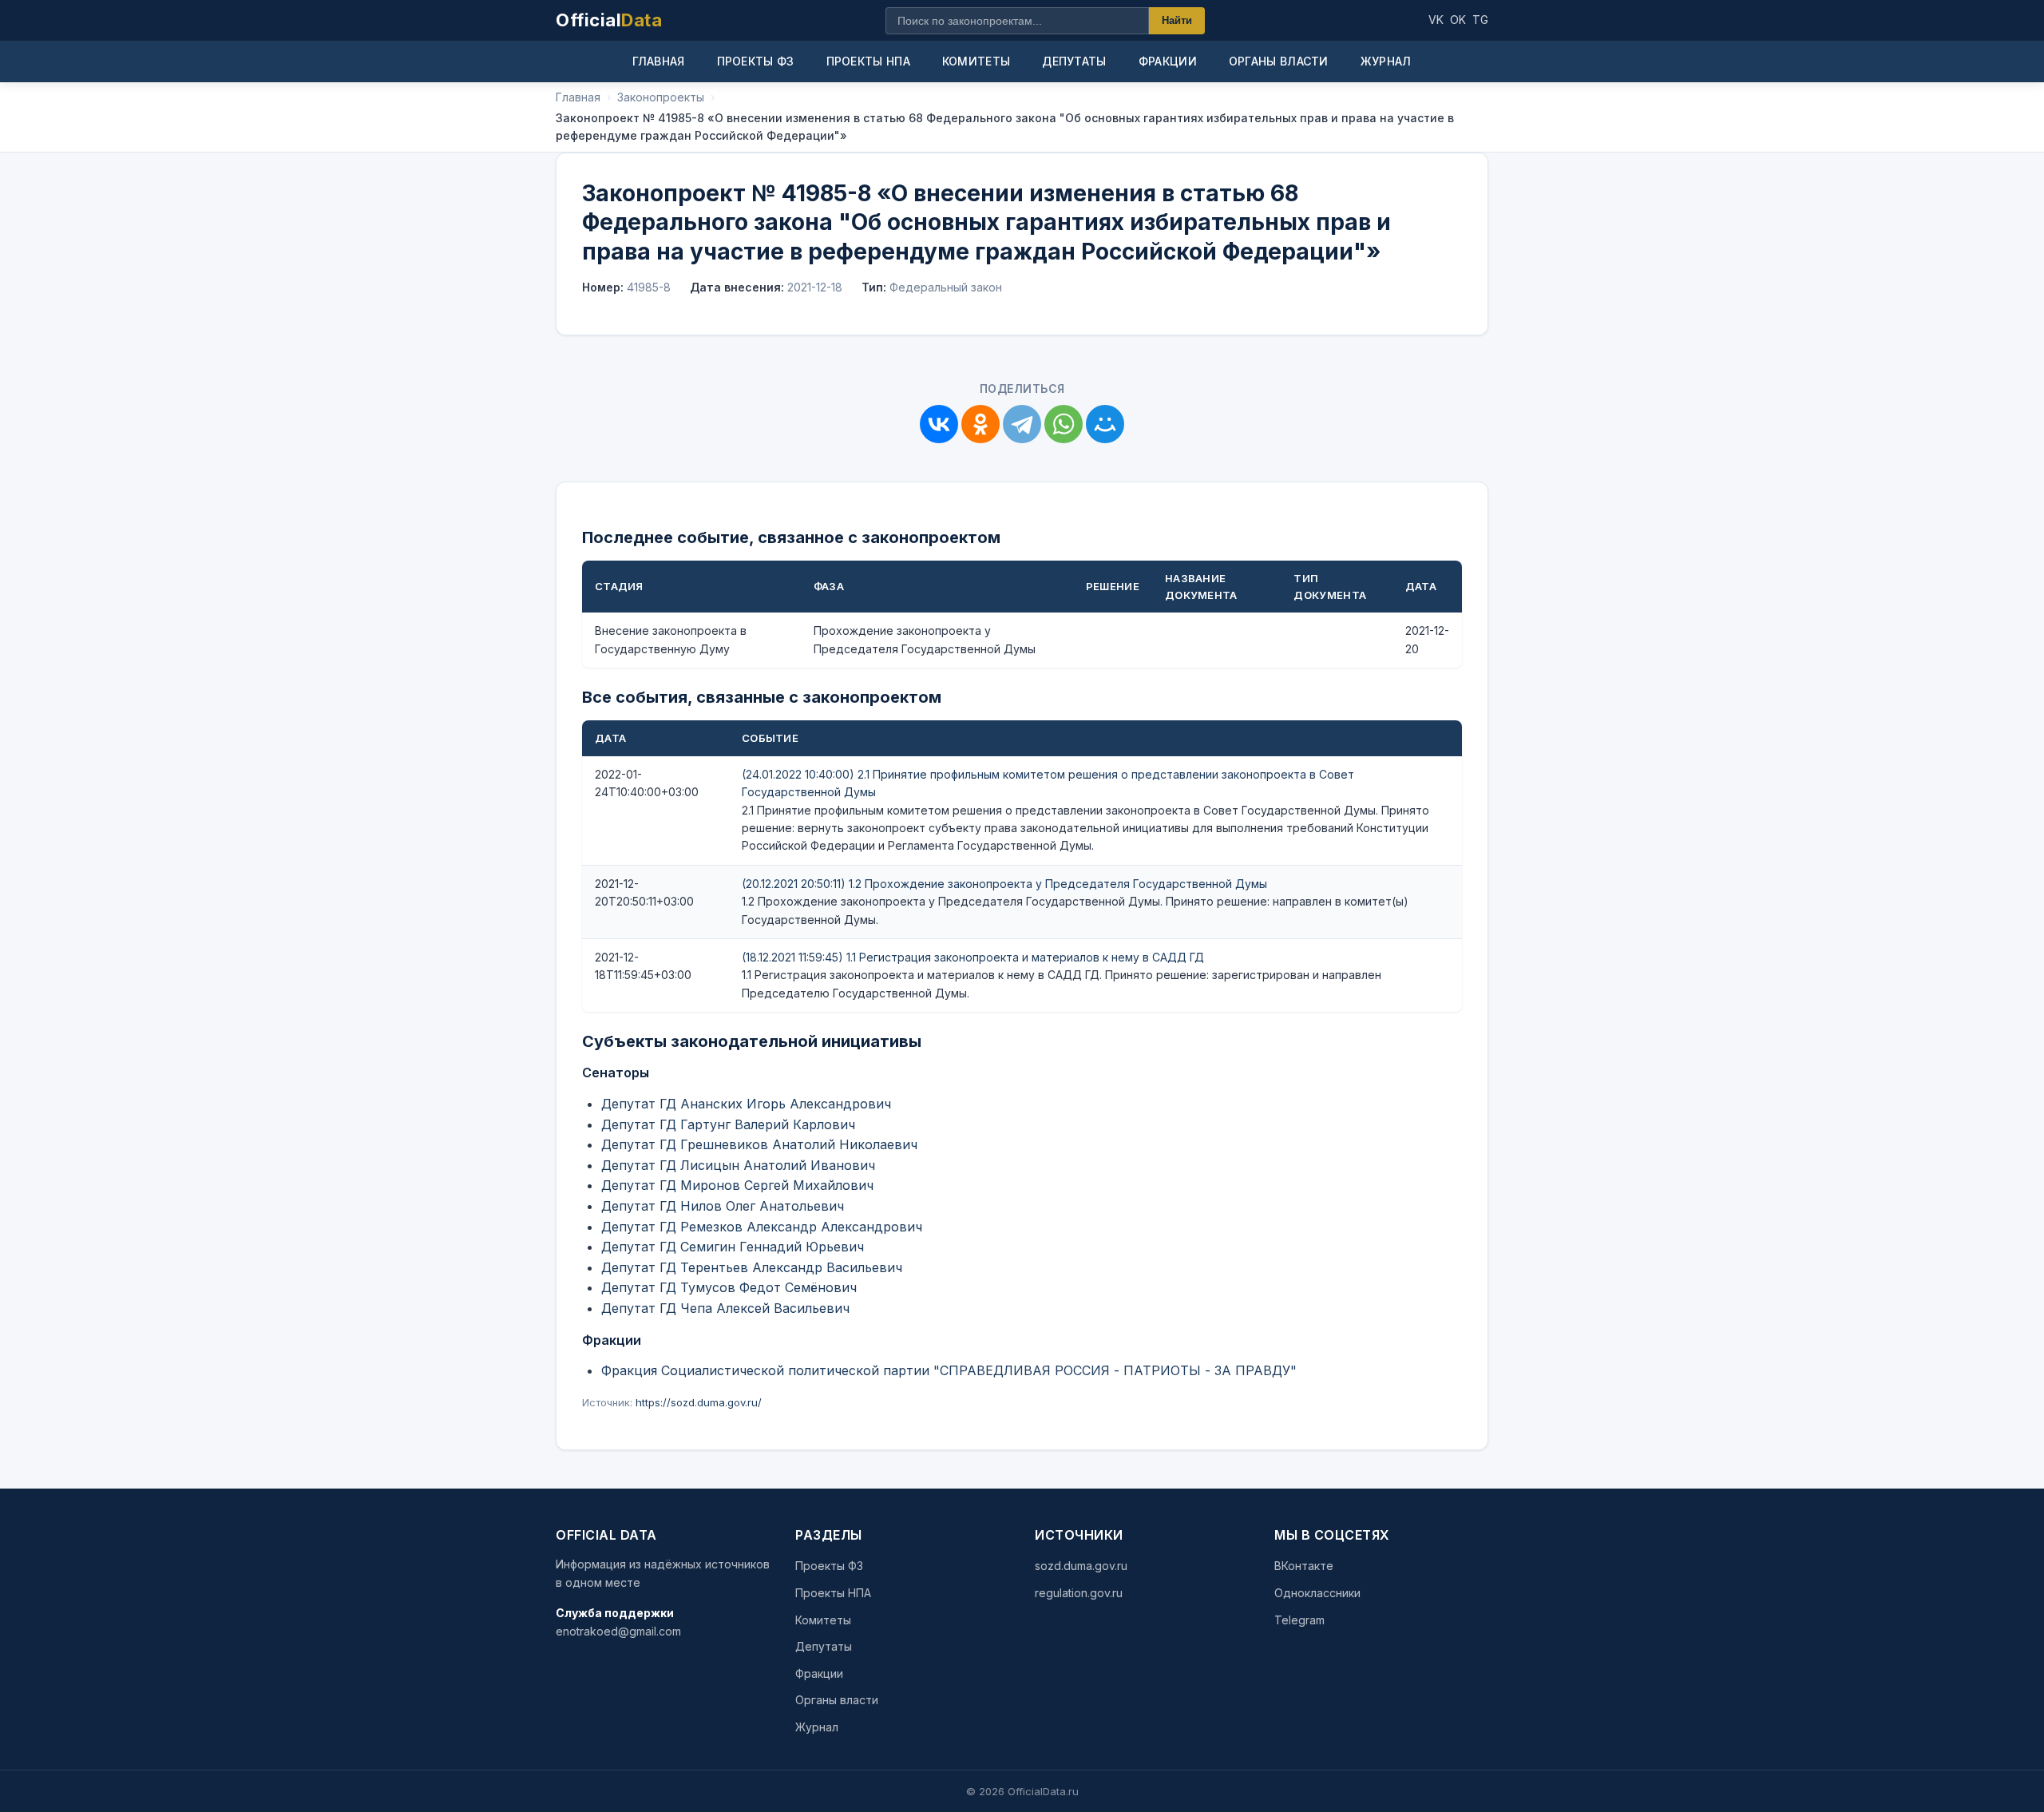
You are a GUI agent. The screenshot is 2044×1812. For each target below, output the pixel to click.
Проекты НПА (868, 61)
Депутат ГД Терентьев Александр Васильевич (752, 1267)
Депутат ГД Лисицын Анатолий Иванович (738, 1165)
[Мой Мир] (1105, 424)
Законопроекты (661, 97)
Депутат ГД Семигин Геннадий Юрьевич (733, 1247)
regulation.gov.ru (1079, 1593)
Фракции (1168, 61)
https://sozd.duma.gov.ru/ (699, 1402)
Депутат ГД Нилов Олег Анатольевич (723, 1206)
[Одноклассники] (980, 424)
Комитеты (976, 61)
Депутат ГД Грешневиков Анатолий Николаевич (759, 1144)
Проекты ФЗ (756, 61)
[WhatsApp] (1064, 424)
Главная (658, 61)
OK (1458, 20)
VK (1436, 20)
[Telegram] (1022, 424)
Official (609, 20)
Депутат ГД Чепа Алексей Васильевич (725, 1308)
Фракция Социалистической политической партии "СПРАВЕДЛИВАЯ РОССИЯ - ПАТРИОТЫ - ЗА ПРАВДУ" (949, 1370)
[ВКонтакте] (939, 424)
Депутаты (1074, 61)
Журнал (1386, 61)
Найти (1177, 20)
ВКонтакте (1304, 1566)
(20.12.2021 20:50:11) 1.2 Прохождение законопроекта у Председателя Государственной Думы (1004, 884)
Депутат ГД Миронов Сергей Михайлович (737, 1185)
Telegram (1299, 1620)
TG (1480, 20)
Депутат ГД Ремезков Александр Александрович (762, 1227)
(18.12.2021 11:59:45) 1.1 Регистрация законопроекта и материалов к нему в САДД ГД (973, 957)
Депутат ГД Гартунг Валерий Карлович (728, 1124)
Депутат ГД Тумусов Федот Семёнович (729, 1287)
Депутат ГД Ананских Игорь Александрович (746, 1104)
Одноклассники (1317, 1593)
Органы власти (1279, 61)
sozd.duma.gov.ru (1081, 1566)
